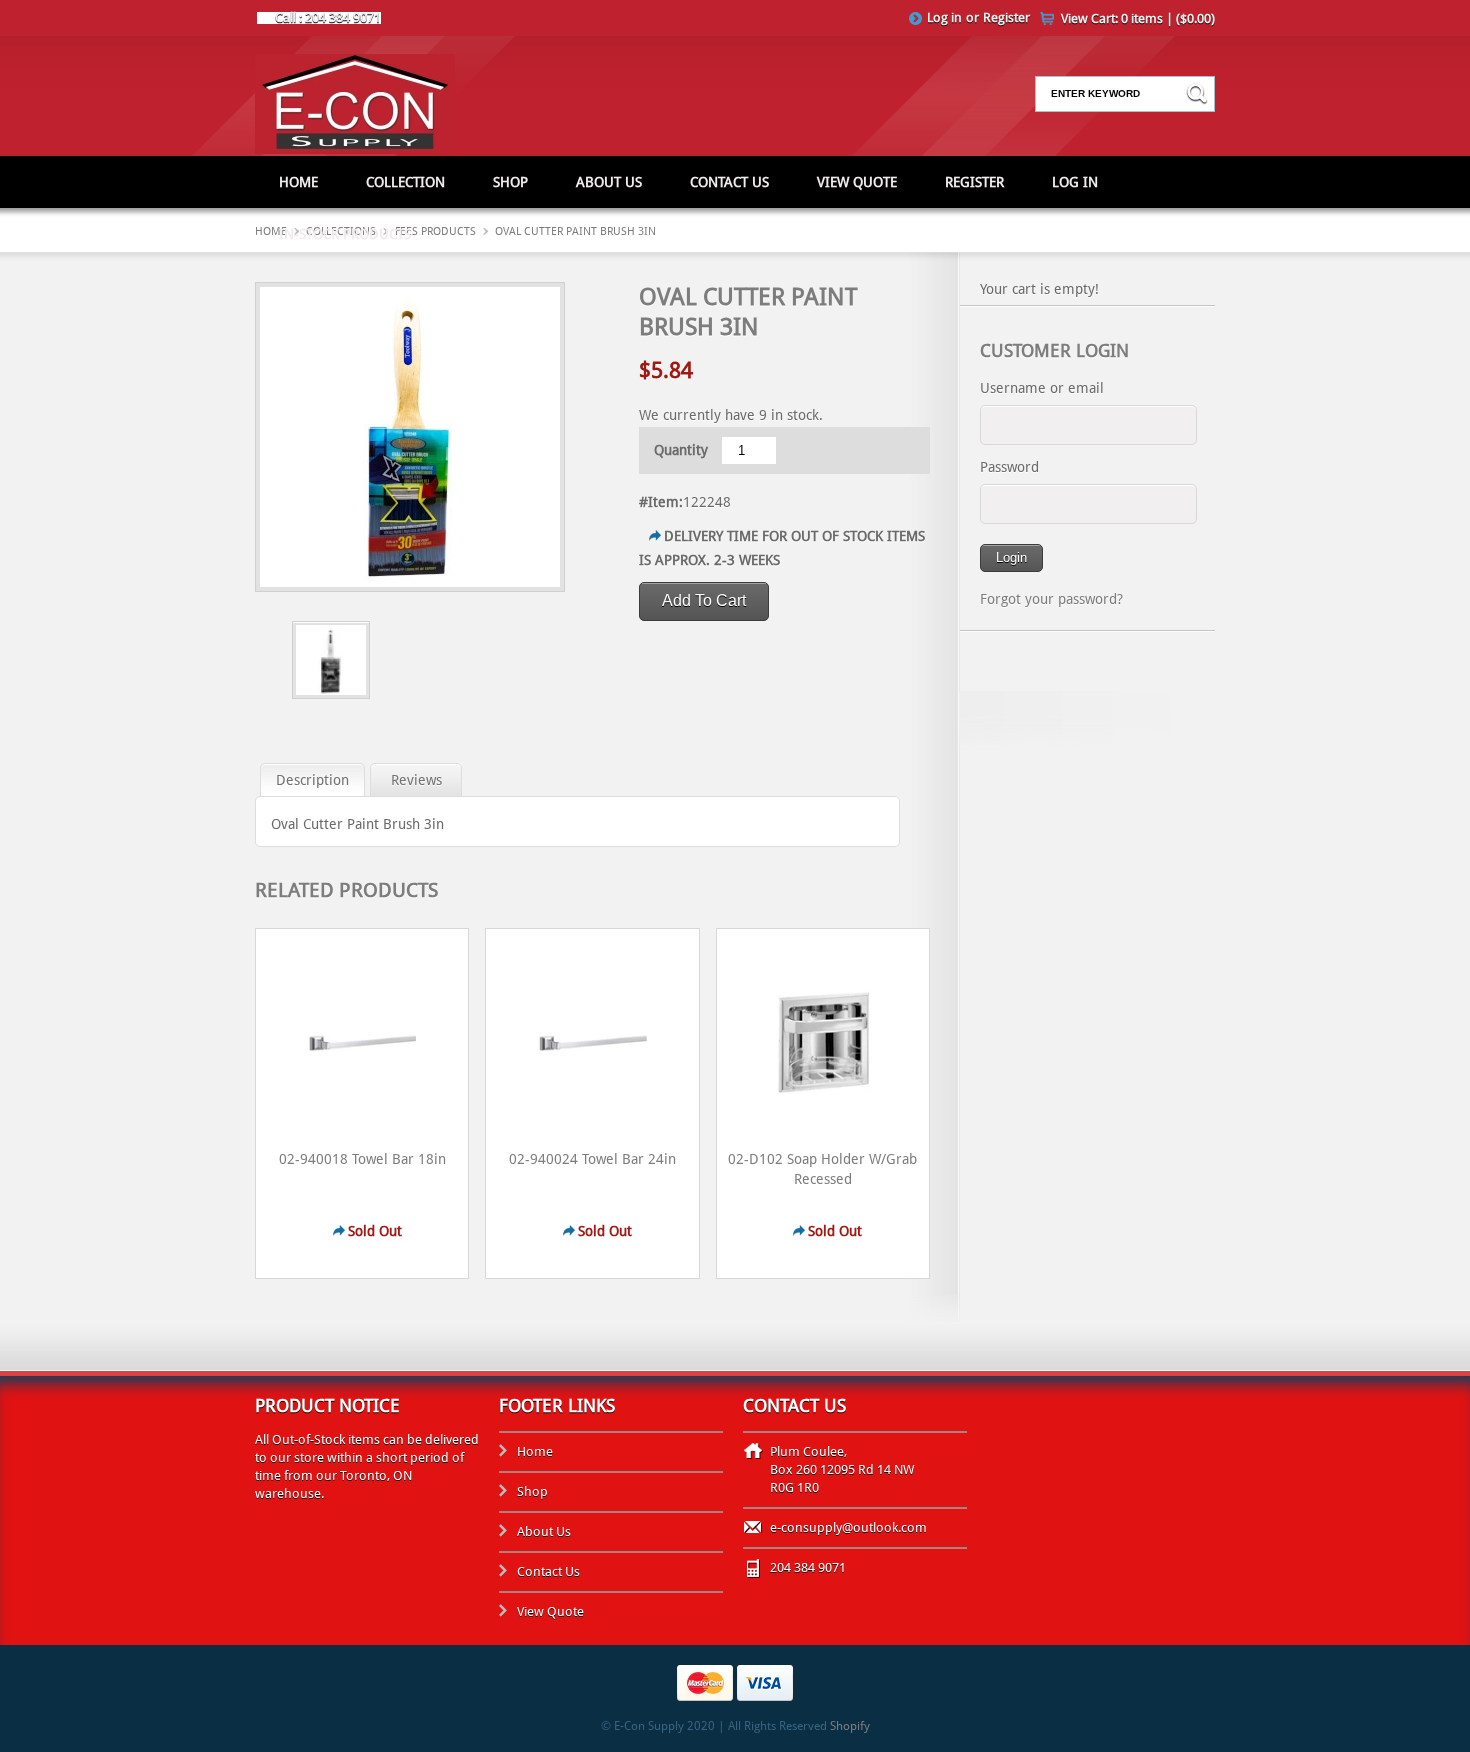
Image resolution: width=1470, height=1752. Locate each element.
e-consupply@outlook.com (848, 1527)
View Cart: (1138, 18)
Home (298, 182)
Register (1006, 17)
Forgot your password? (1051, 599)
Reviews (416, 780)
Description (312, 780)
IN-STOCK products (345, 234)
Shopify (850, 1726)
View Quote (857, 182)
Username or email (1042, 388)
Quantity (681, 450)
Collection (405, 182)
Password (1009, 467)
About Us (609, 182)
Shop (510, 182)
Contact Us (729, 182)
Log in (944, 17)
